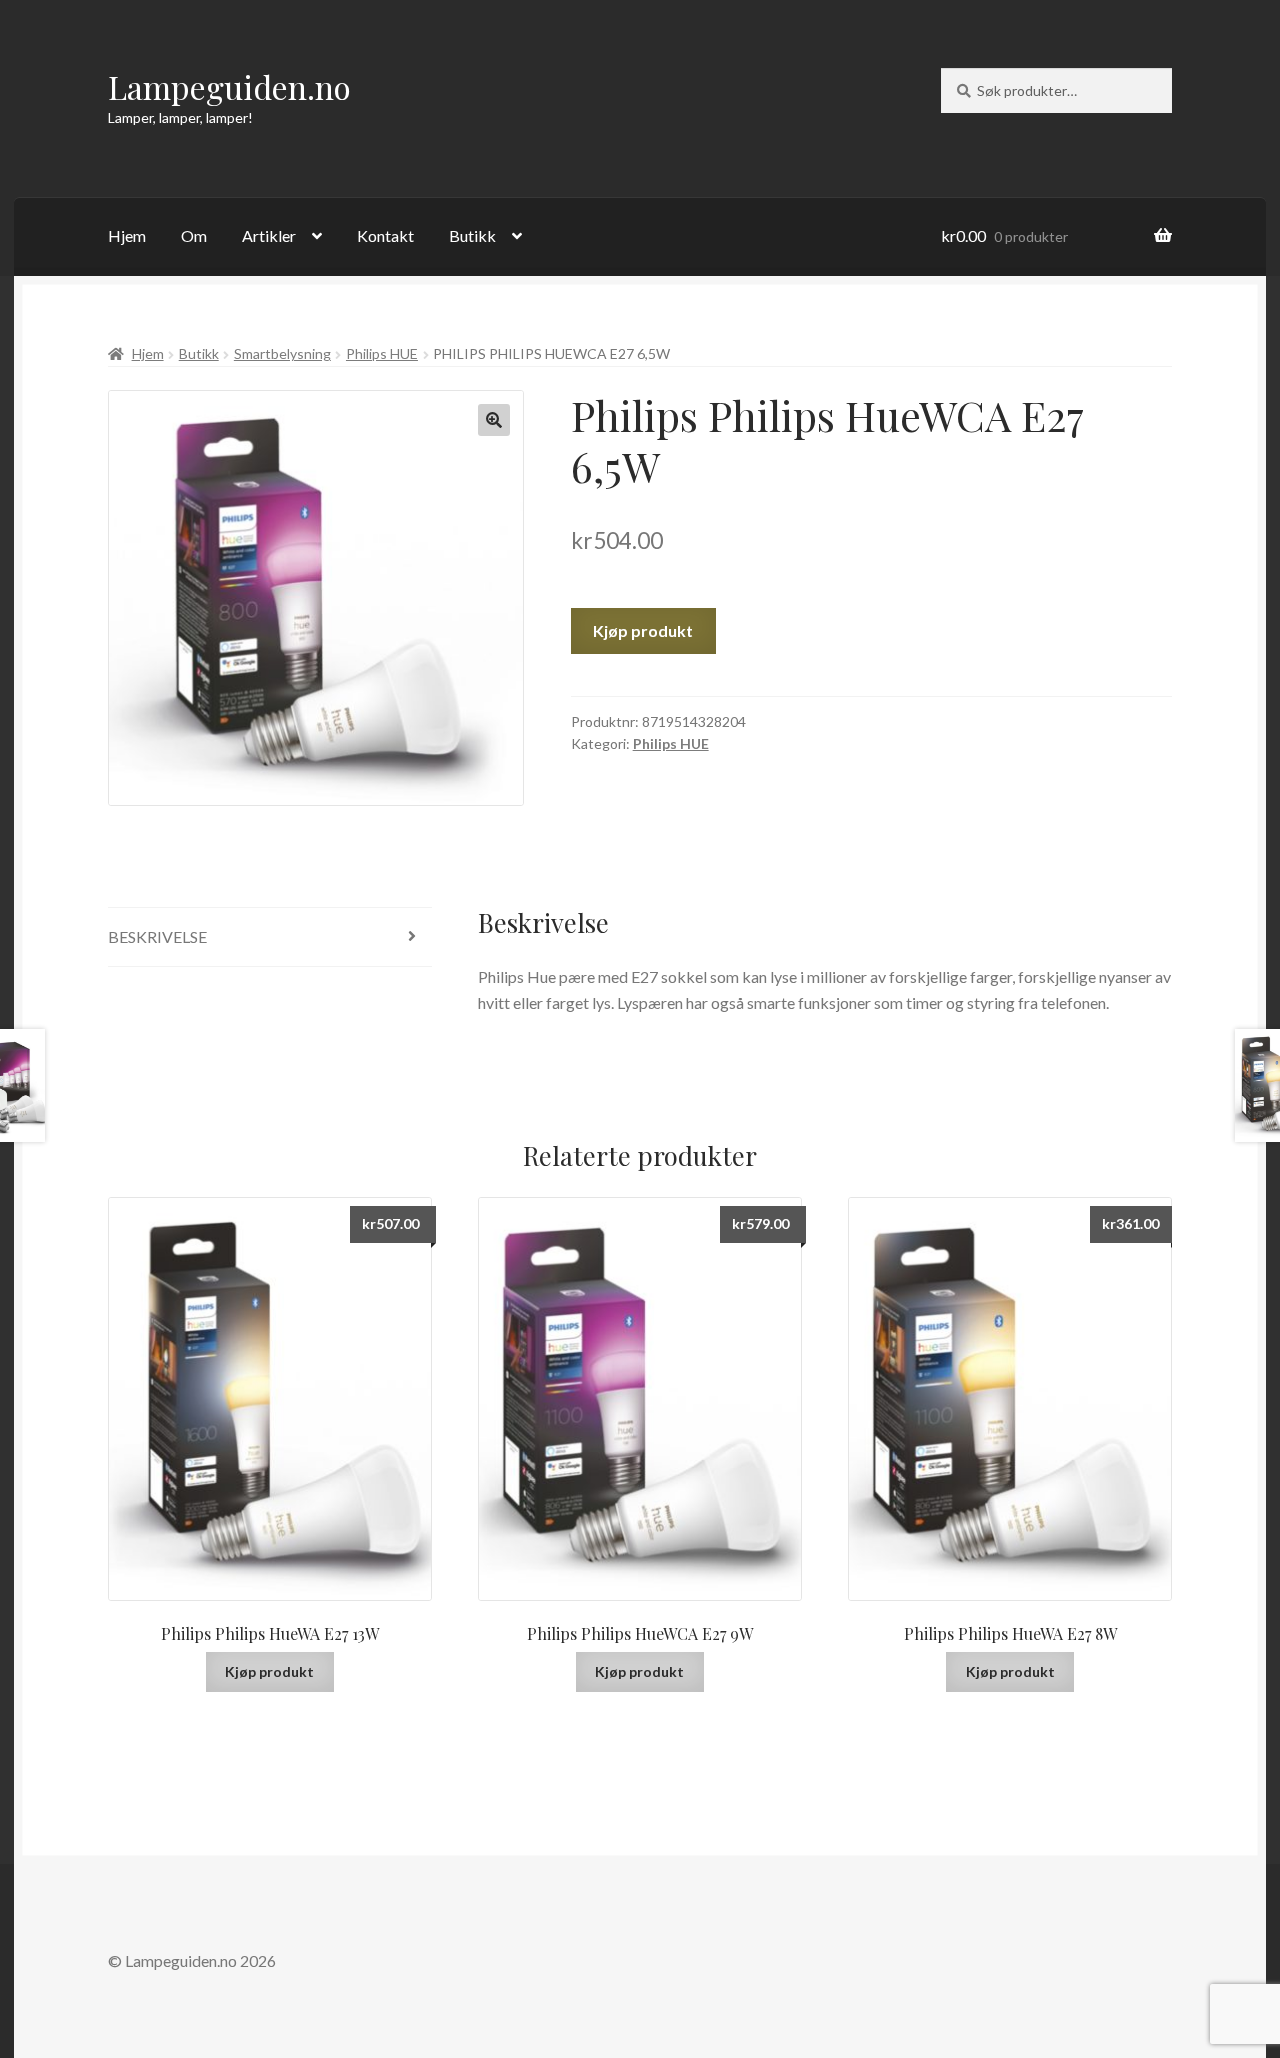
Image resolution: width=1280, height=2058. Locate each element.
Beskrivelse (157, 936)
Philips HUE (382, 353)
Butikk (472, 235)
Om (194, 235)
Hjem (127, 235)
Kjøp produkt (643, 630)
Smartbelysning (282, 353)
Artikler (269, 235)
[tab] (270, 937)
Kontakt (385, 235)
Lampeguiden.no (229, 86)
